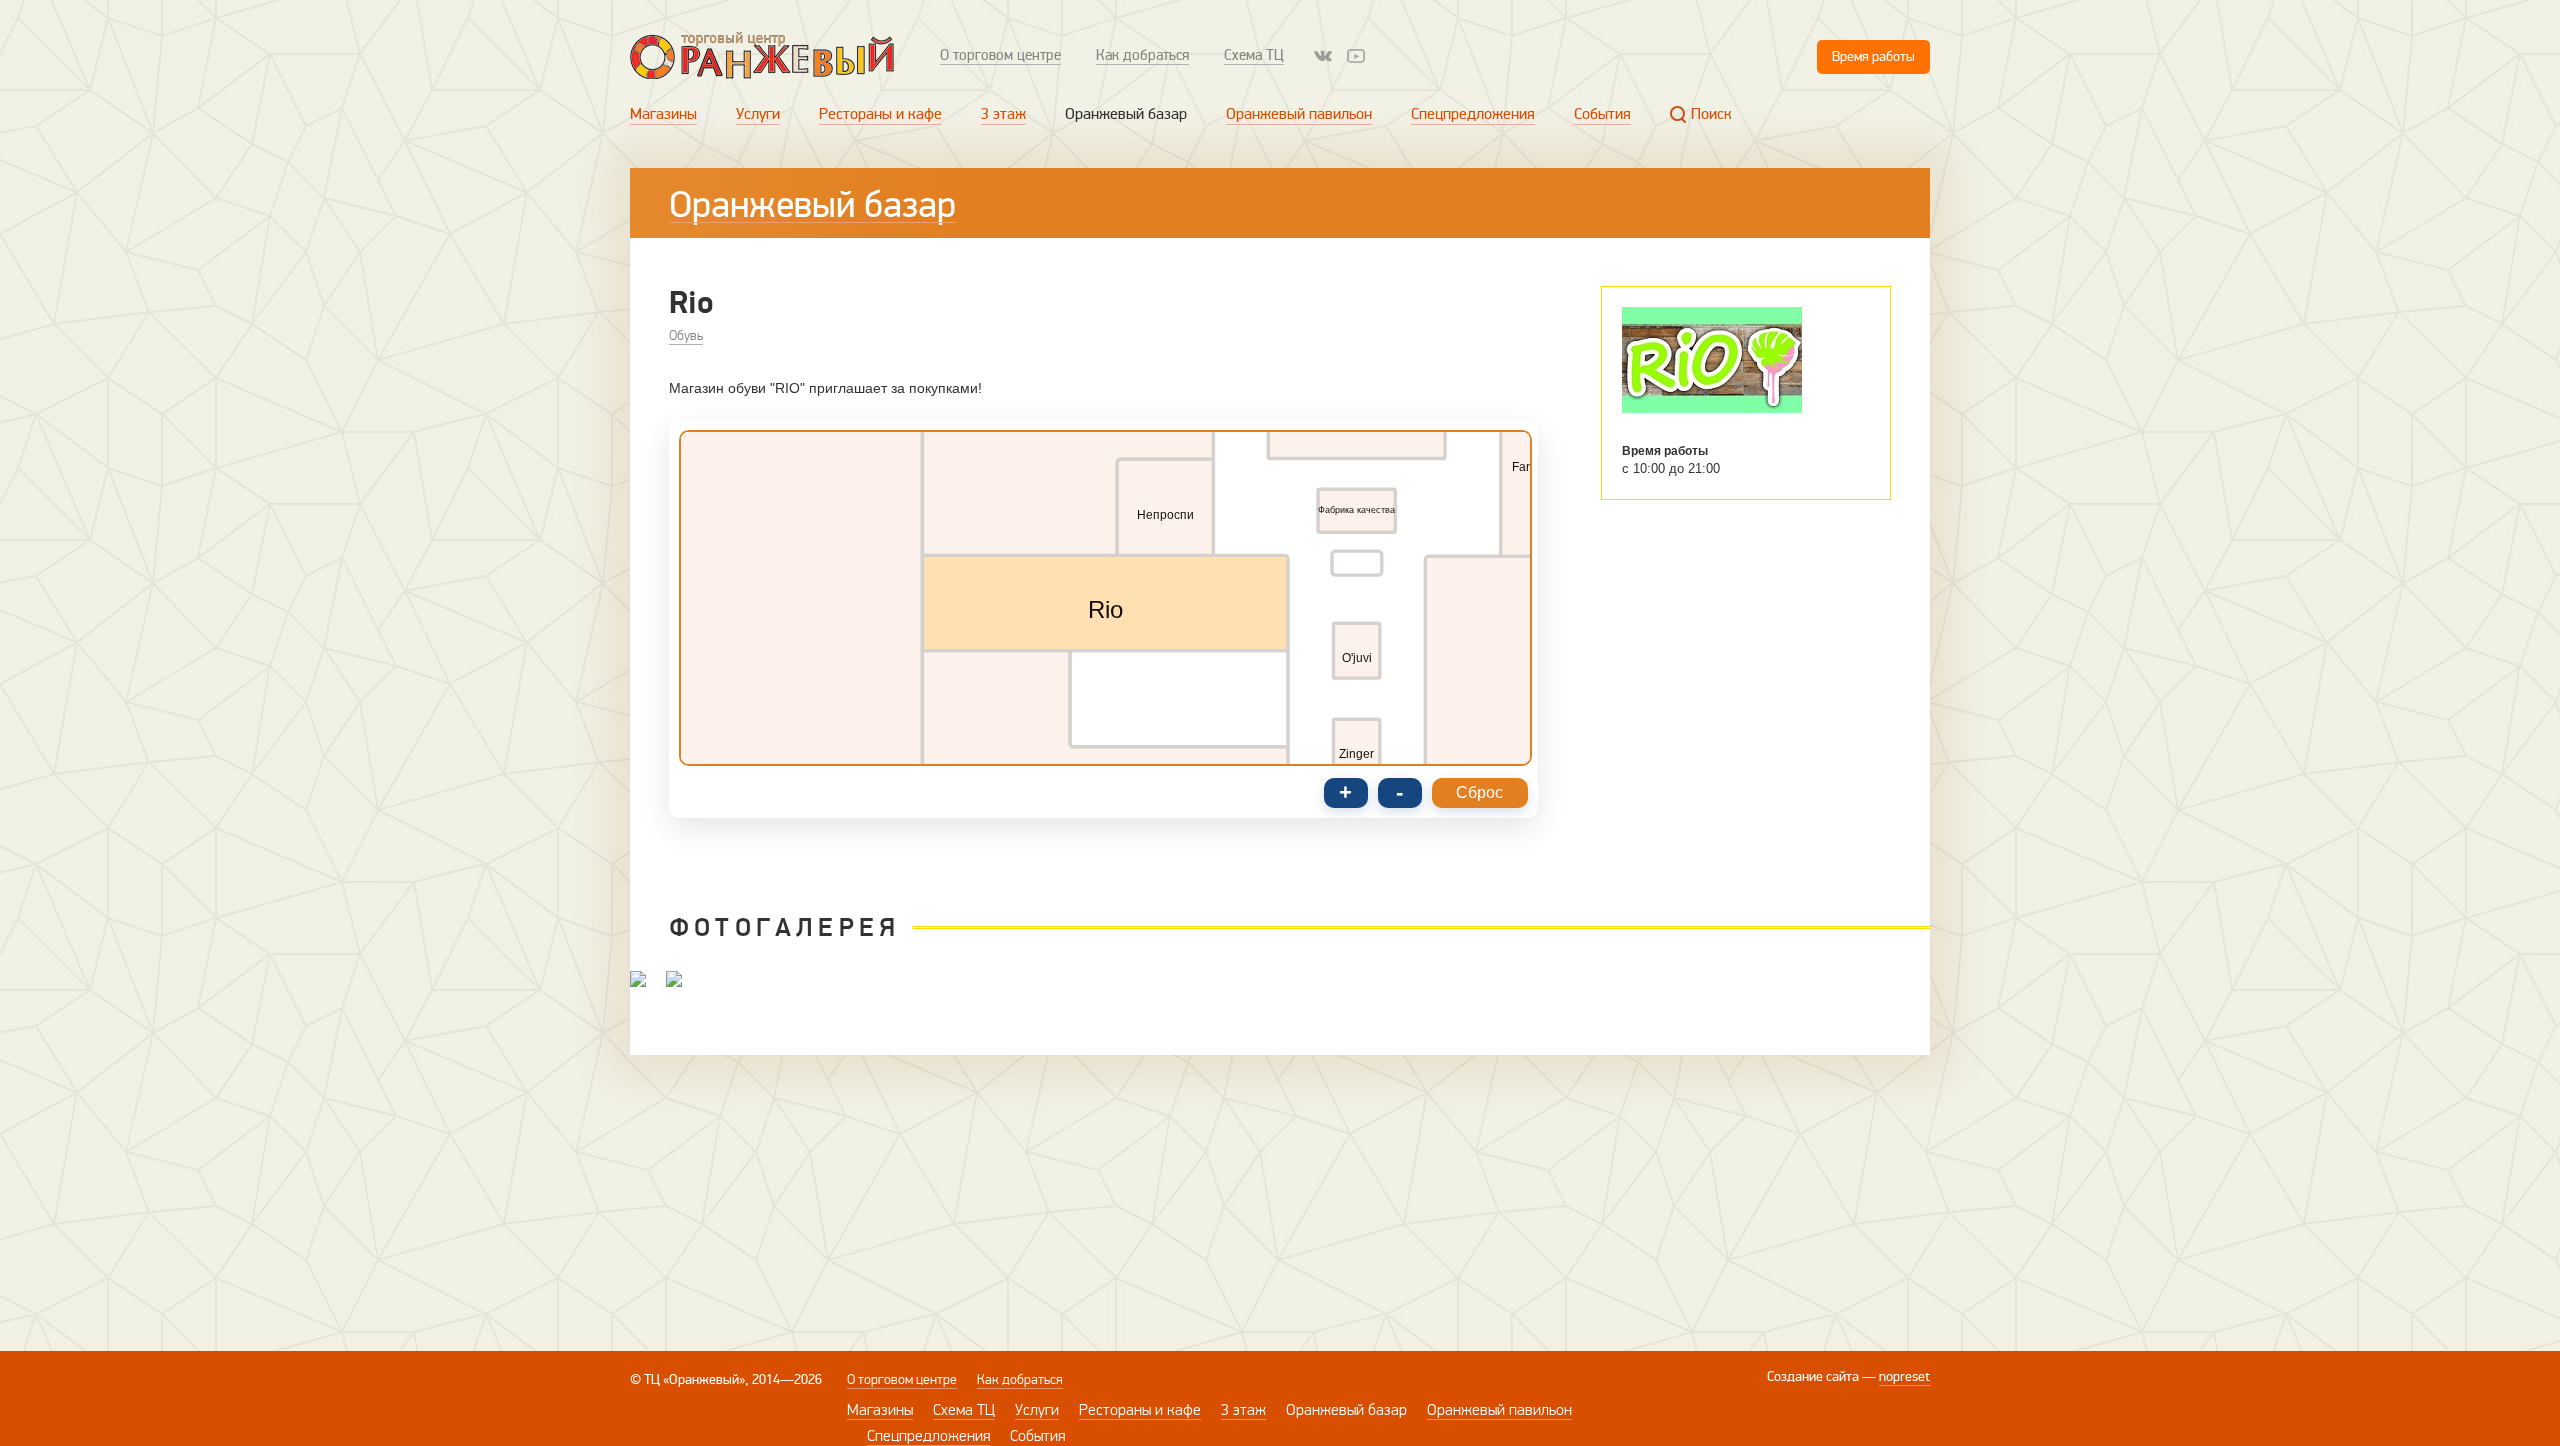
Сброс (1479, 792)
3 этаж (1003, 114)
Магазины (663, 114)
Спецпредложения (1473, 114)
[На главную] (762, 55)
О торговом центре (1000, 55)
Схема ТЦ (1254, 55)
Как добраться (1142, 55)
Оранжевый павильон (1299, 114)
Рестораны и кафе (880, 114)
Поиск (1711, 114)
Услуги (758, 114)
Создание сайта (1813, 1376)
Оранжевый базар (1126, 114)
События (1602, 114)
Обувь (686, 335)
